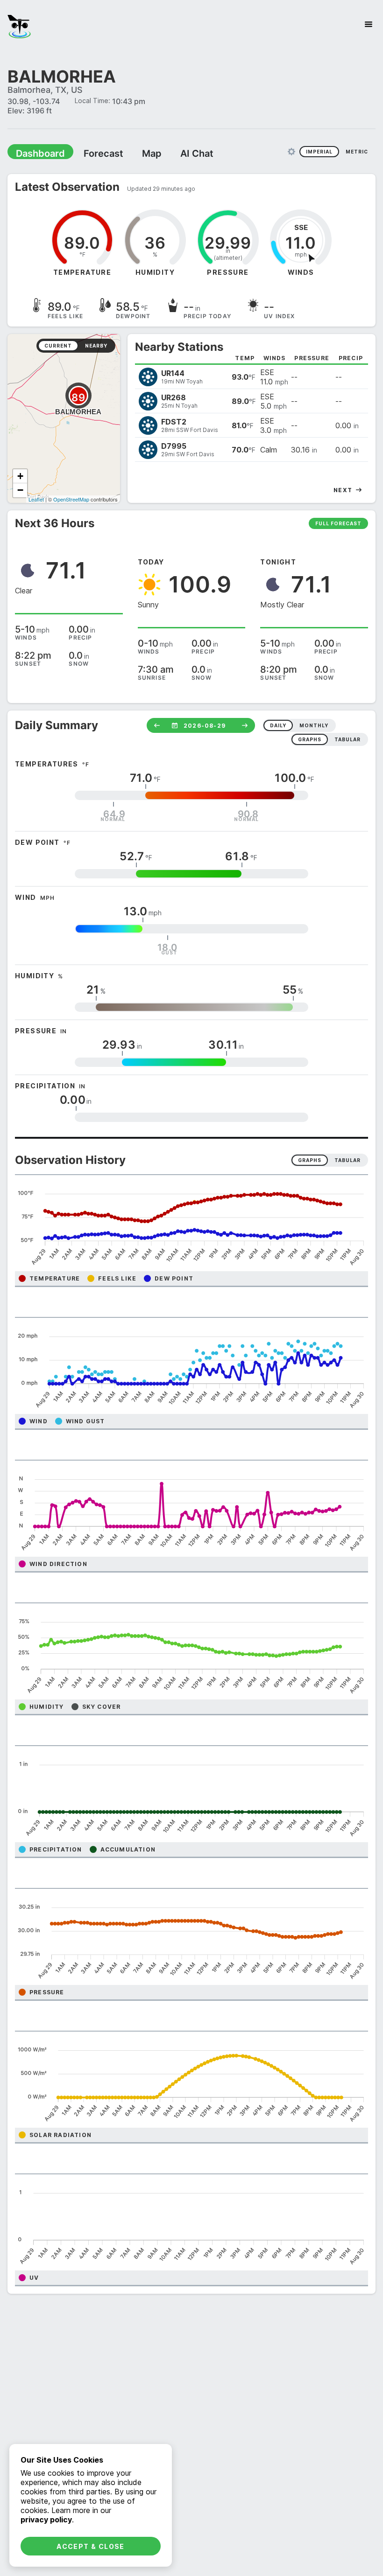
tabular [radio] (348, 739)
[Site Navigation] (369, 24)
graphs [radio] (310, 739)
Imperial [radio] (319, 151)
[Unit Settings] (291, 151)
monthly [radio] (314, 725)
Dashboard (36, 153)
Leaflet (36, 499)
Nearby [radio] (96, 345)
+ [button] (20, 476)
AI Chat (175, 153)
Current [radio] (58, 345)
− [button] (20, 490)
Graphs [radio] (310, 1160)
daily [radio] (278, 725)
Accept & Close (91, 2546)
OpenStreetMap (71, 499)
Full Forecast (338, 523)
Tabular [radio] (348, 1160)
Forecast (91, 153)
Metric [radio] (357, 151)
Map (134, 153)
